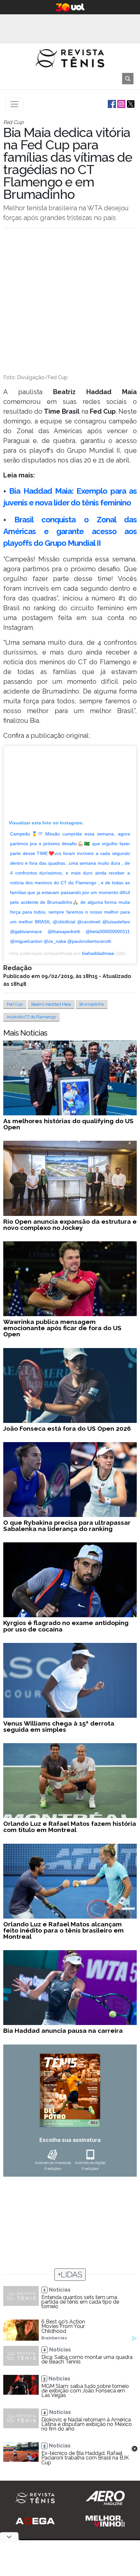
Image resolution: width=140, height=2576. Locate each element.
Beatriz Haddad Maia (51, 1004)
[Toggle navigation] (14, 104)
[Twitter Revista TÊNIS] (130, 104)
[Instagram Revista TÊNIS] (121, 104)
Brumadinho (92, 1004)
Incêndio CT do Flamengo (31, 1017)
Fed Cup (15, 1004)
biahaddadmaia (98, 953)
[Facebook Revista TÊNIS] (111, 104)
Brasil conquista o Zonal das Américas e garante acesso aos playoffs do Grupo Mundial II (70, 531)
